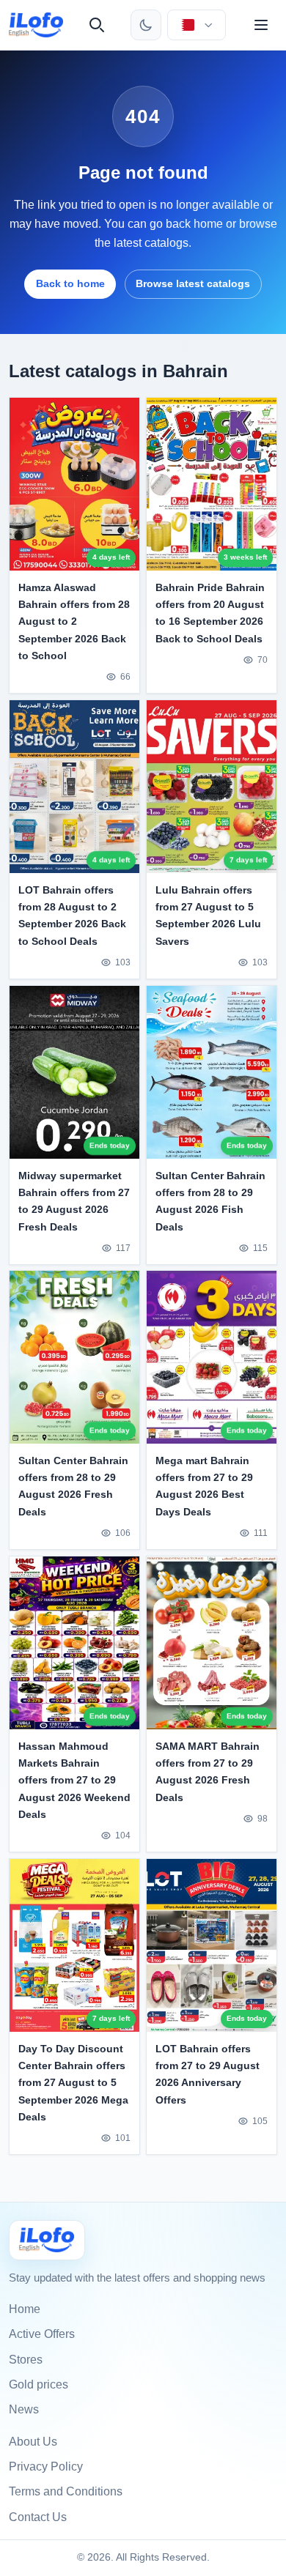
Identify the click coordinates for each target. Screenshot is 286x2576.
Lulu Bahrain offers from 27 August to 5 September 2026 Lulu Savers (208, 915)
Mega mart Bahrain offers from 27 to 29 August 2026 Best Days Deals (204, 1486)
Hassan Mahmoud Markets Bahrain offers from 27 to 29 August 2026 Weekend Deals (74, 1780)
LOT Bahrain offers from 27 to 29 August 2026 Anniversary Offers (208, 2074)
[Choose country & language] (197, 25)
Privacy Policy (46, 2466)
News (24, 2409)
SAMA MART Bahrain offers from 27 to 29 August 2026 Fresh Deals (208, 1771)
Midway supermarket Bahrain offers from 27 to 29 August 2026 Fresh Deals (74, 1201)
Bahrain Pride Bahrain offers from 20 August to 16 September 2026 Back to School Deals (210, 613)
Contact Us (38, 2517)
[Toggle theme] (146, 25)
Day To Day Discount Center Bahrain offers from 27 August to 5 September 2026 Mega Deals (73, 2082)
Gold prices (38, 2384)
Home (25, 2309)
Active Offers (42, 2334)
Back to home (70, 283)
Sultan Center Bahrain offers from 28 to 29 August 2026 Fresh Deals (73, 1486)
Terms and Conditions (66, 2491)
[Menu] (261, 25)
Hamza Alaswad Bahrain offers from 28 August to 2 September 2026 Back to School (74, 621)
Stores (26, 2360)
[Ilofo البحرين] (47, 2240)
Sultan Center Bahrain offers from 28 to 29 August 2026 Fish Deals (210, 1201)
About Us (33, 2442)
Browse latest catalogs (193, 283)
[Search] (97, 25)
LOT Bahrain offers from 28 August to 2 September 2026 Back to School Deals (72, 915)
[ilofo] (36, 25)
